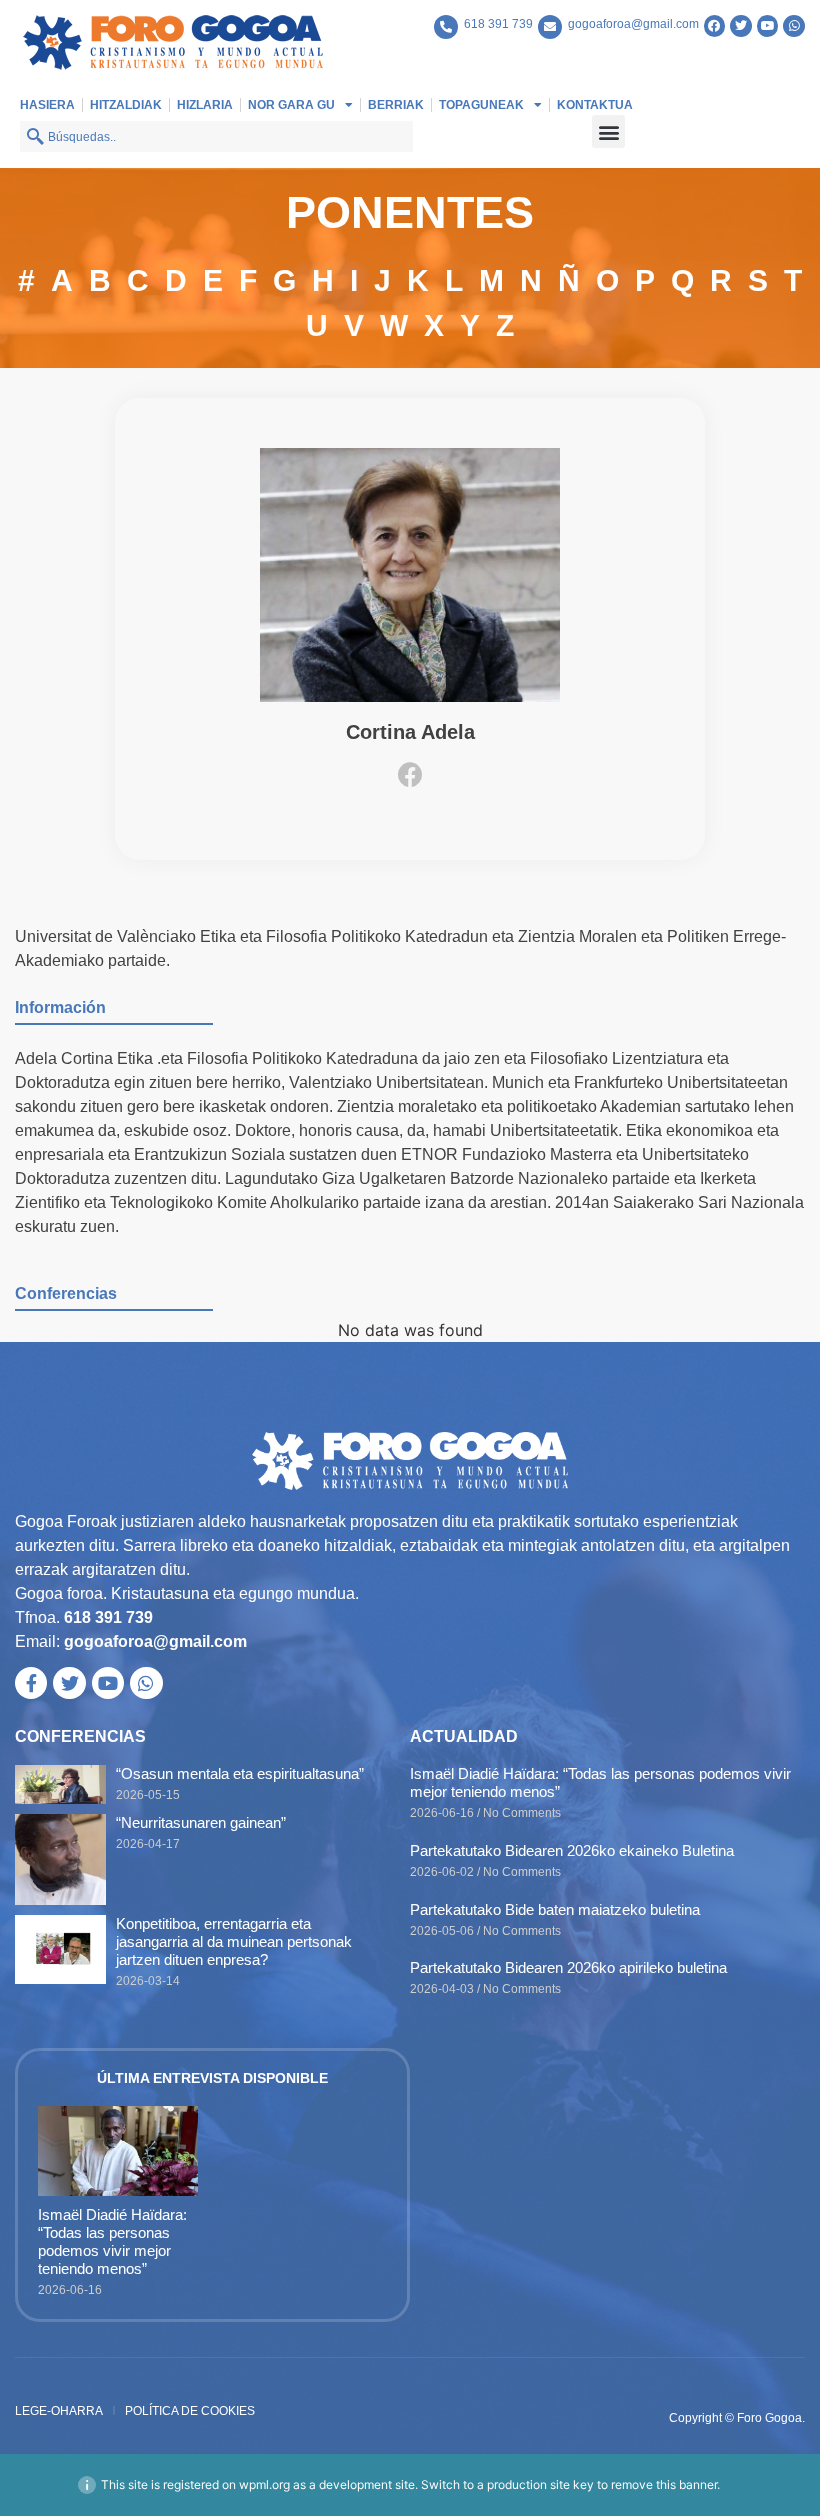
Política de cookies (190, 2411)
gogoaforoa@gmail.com (633, 24)
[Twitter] (741, 26)
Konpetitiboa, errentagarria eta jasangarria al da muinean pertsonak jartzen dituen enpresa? (234, 1941)
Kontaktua (595, 105)
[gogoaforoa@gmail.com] (550, 27)
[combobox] (216, 136)
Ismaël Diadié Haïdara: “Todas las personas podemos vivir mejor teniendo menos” (112, 2241)
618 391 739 (498, 24)
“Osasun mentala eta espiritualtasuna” (240, 1773)
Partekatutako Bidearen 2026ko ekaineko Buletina (572, 1850)
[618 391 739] (446, 27)
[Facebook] (715, 26)
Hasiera (47, 105)
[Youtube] (768, 26)
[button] (608, 131)
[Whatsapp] (794, 26)
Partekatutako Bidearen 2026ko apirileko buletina (568, 1967)
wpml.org (264, 2484)
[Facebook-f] (31, 1683)
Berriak (396, 105)
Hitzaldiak (126, 105)
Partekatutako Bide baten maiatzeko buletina (555, 1909)
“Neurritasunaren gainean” (201, 1822)
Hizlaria (205, 105)
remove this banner (664, 2484)
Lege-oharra (59, 2411)
